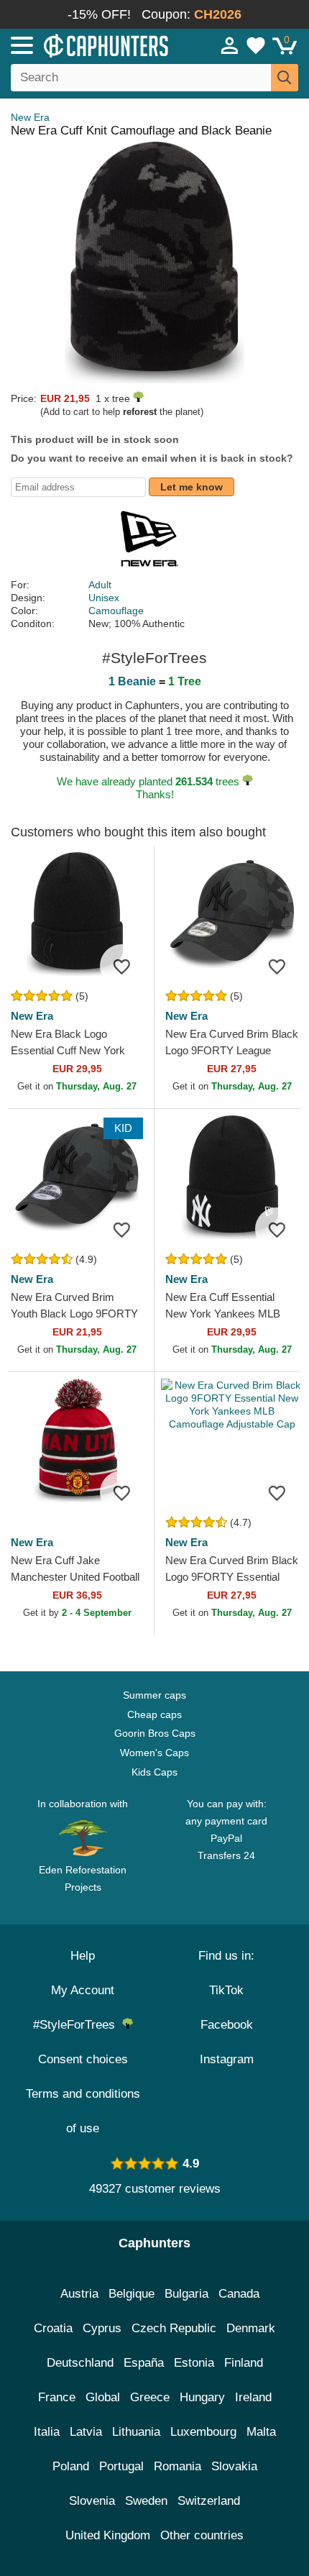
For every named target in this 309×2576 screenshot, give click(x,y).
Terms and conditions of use (83, 2111)
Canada (239, 2294)
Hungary (202, 2397)
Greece (150, 2397)
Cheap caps (154, 1714)
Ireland (253, 2397)
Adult (100, 585)
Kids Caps (154, 1772)
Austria (79, 2294)
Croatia (53, 2328)
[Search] (285, 78)
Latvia (86, 2432)
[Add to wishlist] (121, 966)
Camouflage (116, 611)
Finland (244, 2363)
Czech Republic (174, 2328)
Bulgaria (186, 2294)
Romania (177, 2466)
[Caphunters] (90, 45)
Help (83, 1956)
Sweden (146, 2501)
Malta (261, 2432)
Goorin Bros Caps (155, 1733)
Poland (71, 2466)
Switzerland (209, 2501)
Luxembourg (203, 2432)
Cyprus (102, 2328)
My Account (83, 1990)
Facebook (227, 2025)
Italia (47, 2432)
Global (103, 2397)
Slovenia (92, 2501)
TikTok (226, 1990)
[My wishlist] (256, 45)
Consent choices (83, 2059)
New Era (30, 117)
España (144, 2363)
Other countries (202, 2535)
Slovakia (234, 2466)
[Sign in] (230, 45)
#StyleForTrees (78, 2025)
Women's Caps (154, 1753)
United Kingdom (108, 2535)
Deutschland (80, 2363)
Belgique (132, 2294)
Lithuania (136, 2432)
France (57, 2397)
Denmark (251, 2328)
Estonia (194, 2363)
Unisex (104, 598)
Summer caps (154, 1695)
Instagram (227, 2059)
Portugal (121, 2466)
